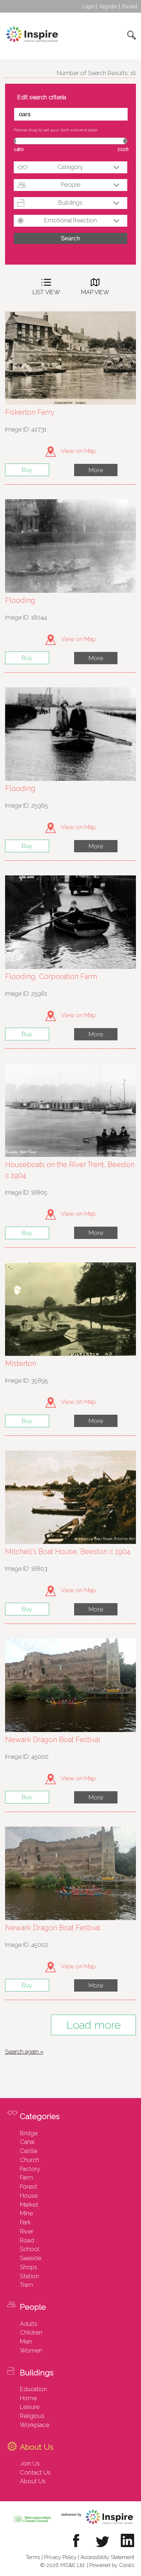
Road (27, 2240)
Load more (94, 2025)
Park (25, 2222)
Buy (27, 470)
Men (26, 2341)
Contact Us (35, 2472)
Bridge (29, 2133)
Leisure (30, 2407)
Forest (29, 2186)
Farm (26, 2177)
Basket (130, 6)
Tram (26, 2285)
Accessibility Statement (107, 2557)
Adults (29, 2324)
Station (29, 2276)
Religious (32, 2416)
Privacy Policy (60, 2557)
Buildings (70, 203)
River (27, 2231)
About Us (33, 2481)
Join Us (30, 2463)
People (70, 184)
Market (29, 2205)
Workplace (35, 2425)
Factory (30, 2169)
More (96, 470)
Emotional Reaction (70, 220)
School (30, 2249)
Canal (27, 2142)
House (29, 2196)
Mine (26, 2213)
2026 (123, 149)
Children (31, 2332)
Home (28, 2398)
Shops (29, 2267)
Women (31, 2350)
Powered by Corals (112, 2565)
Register (108, 6)
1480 (19, 149)
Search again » (24, 2051)
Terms (33, 2557)
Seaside (31, 2258)
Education (33, 2389)
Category (70, 167)
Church (29, 2160)
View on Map (78, 451)
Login (89, 6)
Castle (29, 2151)
